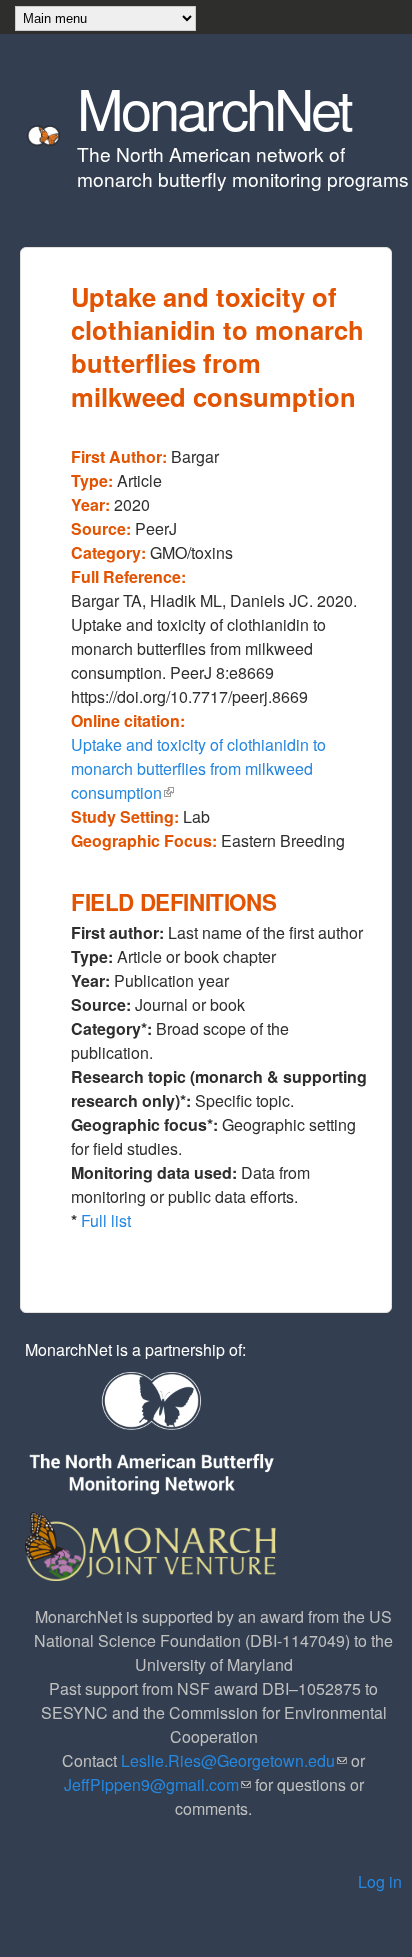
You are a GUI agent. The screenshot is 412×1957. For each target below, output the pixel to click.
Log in (380, 1881)
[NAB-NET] (150, 1434)
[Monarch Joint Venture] (152, 1544)
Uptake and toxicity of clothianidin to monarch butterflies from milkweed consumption (198, 768)
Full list (106, 1220)
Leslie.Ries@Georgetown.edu (234, 1760)
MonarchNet (214, 107)
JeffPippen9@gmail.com (157, 1784)
